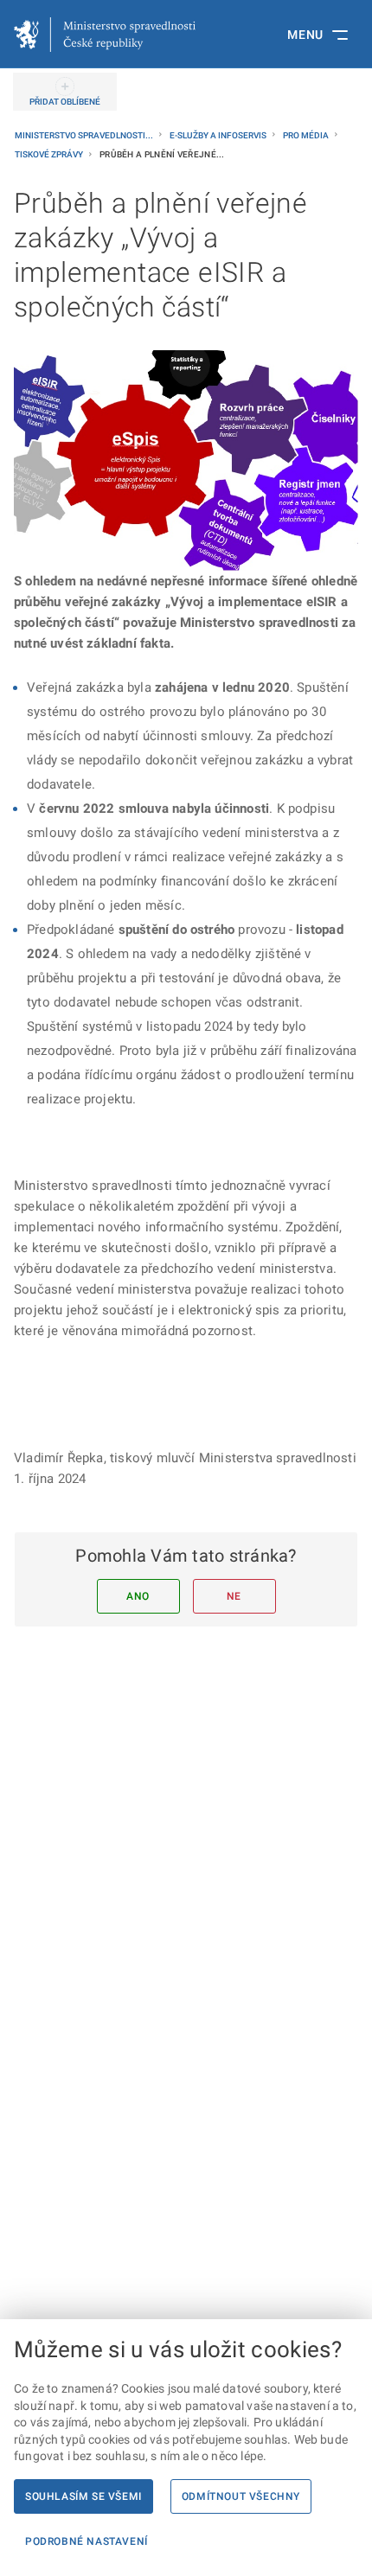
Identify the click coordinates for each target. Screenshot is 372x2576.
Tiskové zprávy (50, 154)
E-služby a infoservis (219, 135)
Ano (138, 1596)
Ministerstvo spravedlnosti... (85, 135)
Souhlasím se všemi (83, 2496)
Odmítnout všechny (241, 2496)
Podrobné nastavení (87, 2541)
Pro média (307, 135)
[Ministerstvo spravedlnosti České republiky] (105, 35)
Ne (234, 1596)
